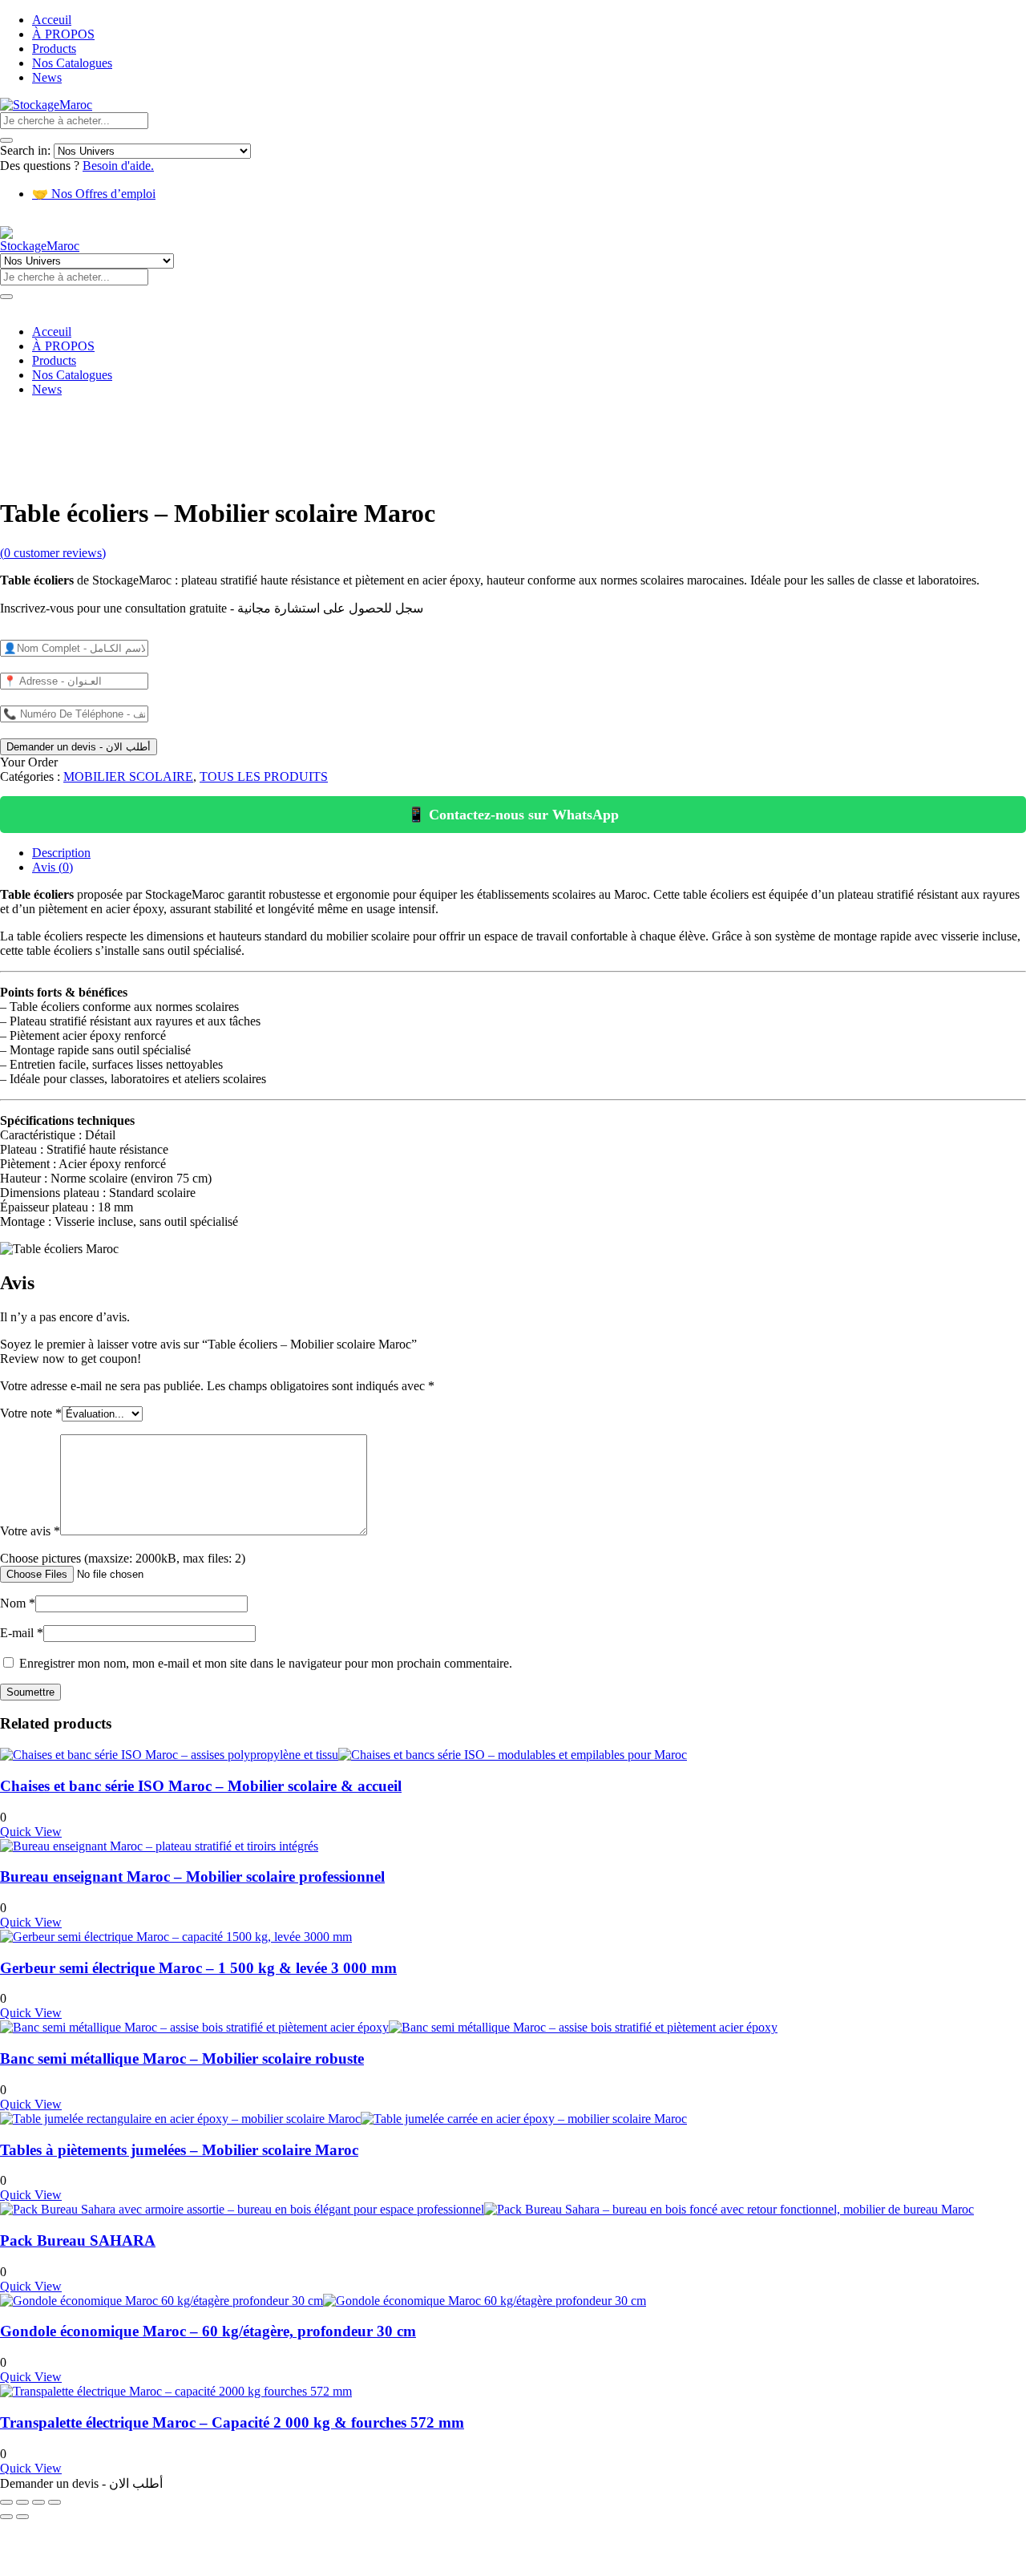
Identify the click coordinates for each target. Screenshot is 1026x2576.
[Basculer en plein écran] (22, 2502)
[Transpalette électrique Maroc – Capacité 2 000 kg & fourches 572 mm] (176, 2391)
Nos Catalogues (72, 63)
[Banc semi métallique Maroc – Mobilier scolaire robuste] (389, 2027)
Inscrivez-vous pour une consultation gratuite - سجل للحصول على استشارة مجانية (212, 608)
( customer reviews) (53, 553)
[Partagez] (38, 2502)
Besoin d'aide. (118, 166)
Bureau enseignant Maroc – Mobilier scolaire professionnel (192, 1876)
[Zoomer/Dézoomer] (6, 2502)
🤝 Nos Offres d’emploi (94, 194)
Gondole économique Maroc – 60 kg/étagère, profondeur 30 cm (208, 2331)
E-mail (22, 1633)
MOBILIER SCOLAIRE (128, 776)
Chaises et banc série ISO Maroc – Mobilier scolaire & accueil (201, 1786)
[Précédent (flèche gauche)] (6, 2517)
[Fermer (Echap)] (55, 2502)
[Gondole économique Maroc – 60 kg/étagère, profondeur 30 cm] (323, 2301)
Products (54, 49)
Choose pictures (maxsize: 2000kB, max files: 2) (123, 1558)
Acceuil (52, 20)
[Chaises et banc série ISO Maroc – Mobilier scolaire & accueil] (343, 1755)
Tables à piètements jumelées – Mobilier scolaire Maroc (179, 2150)
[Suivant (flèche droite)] (22, 2517)
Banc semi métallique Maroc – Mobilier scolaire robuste (182, 2058)
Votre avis (30, 1531)
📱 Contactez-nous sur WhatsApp (513, 815)
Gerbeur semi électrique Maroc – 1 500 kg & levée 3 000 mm (198, 1968)
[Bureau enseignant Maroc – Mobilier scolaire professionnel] (159, 1846)
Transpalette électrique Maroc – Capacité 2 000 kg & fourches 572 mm (232, 2422)
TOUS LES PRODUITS (264, 776)
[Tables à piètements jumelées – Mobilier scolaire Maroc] (343, 2119)
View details (31, 474)
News (47, 77)
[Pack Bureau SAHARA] (487, 2209)
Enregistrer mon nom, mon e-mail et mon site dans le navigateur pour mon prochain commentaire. (266, 1663)
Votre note (31, 1413)
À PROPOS (63, 34)
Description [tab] (61, 853)
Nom (18, 1603)
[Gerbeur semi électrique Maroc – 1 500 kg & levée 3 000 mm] (176, 1937)
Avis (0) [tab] (53, 867)
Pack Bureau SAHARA (78, 2240)
